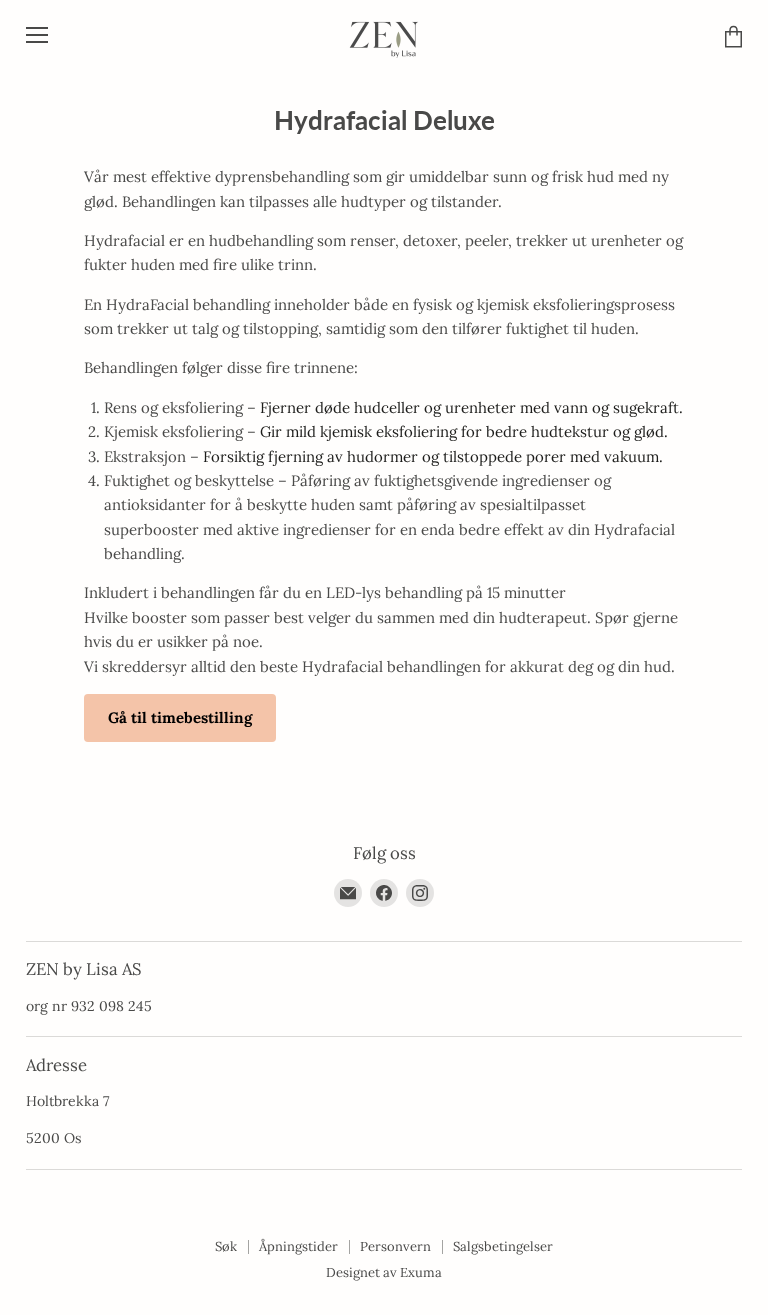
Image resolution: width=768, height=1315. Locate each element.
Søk (226, 1246)
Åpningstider (298, 1246)
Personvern (395, 1246)
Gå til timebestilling (180, 717)
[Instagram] (420, 893)
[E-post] (348, 893)
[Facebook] (384, 893)
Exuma (421, 1272)
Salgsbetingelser (503, 1246)
